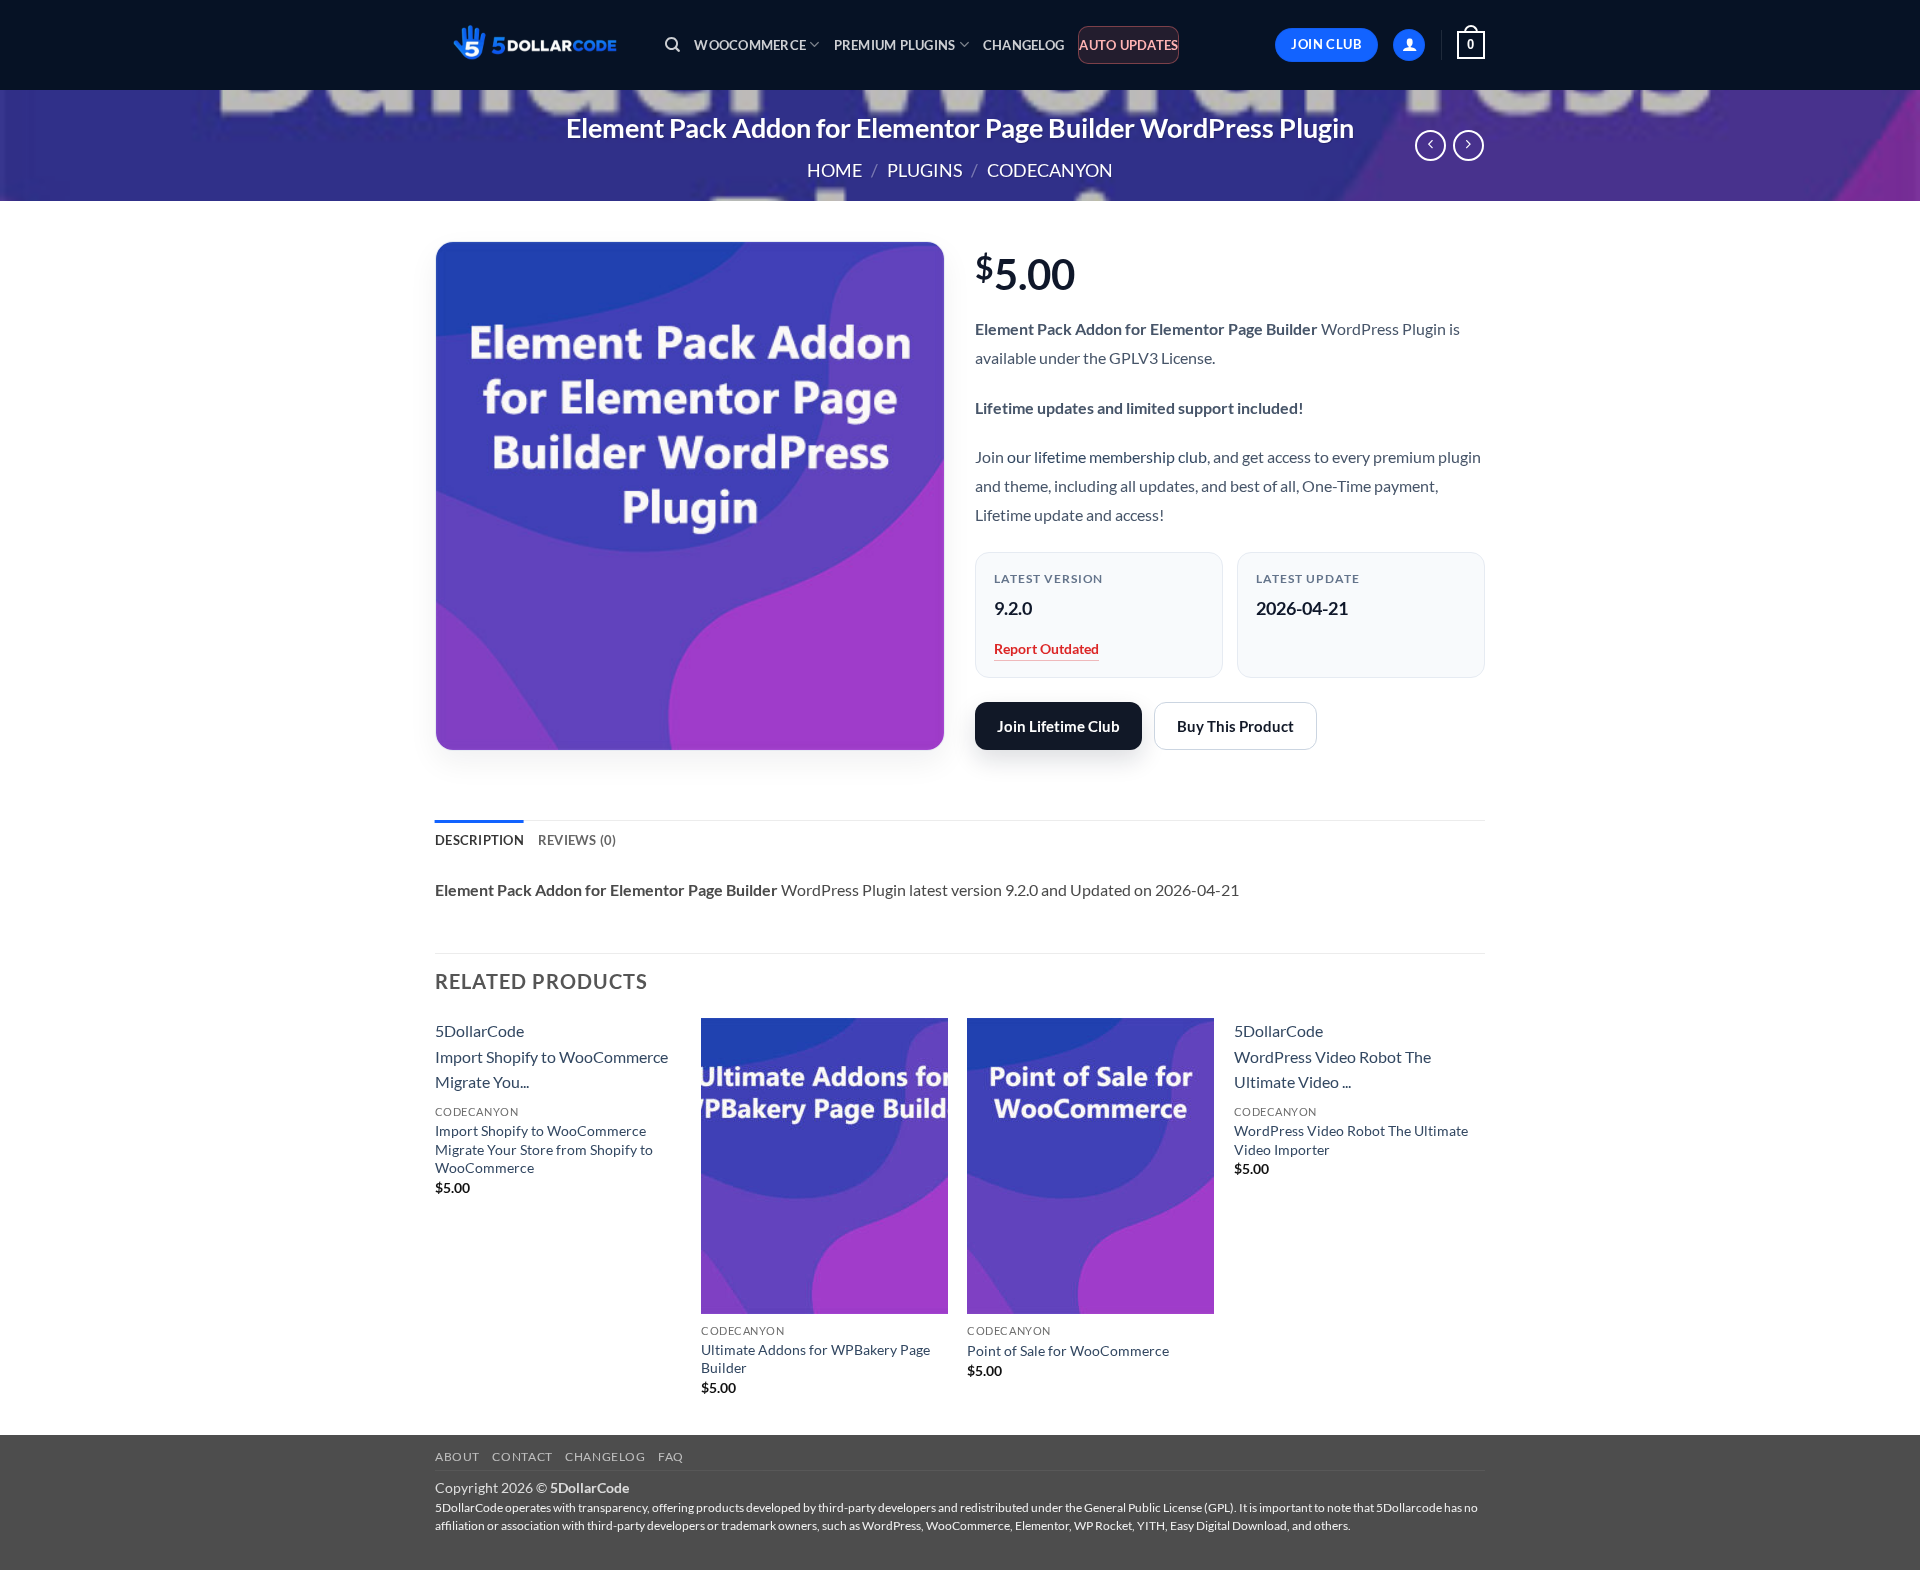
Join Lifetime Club (1058, 726)
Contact (522, 1456)
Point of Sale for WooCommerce (1068, 1350)
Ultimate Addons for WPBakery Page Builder (815, 1359)
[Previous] (436, 1224)
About (457, 1456)
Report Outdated (1046, 648)
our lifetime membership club (1107, 456)
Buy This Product (1235, 726)
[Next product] (1430, 145)
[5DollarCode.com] (535, 45)
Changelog (1023, 45)
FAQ (671, 1456)
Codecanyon (1050, 170)
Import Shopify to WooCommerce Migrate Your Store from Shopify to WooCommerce (544, 1149)
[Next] (1479, 1224)
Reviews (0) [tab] (577, 840)
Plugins (925, 170)
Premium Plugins (895, 45)
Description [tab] (479, 840)
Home (834, 170)
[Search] (672, 45)
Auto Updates (1128, 45)
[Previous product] (1468, 145)
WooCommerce (750, 45)
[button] (1409, 45)
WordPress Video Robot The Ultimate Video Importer (1351, 1140)
